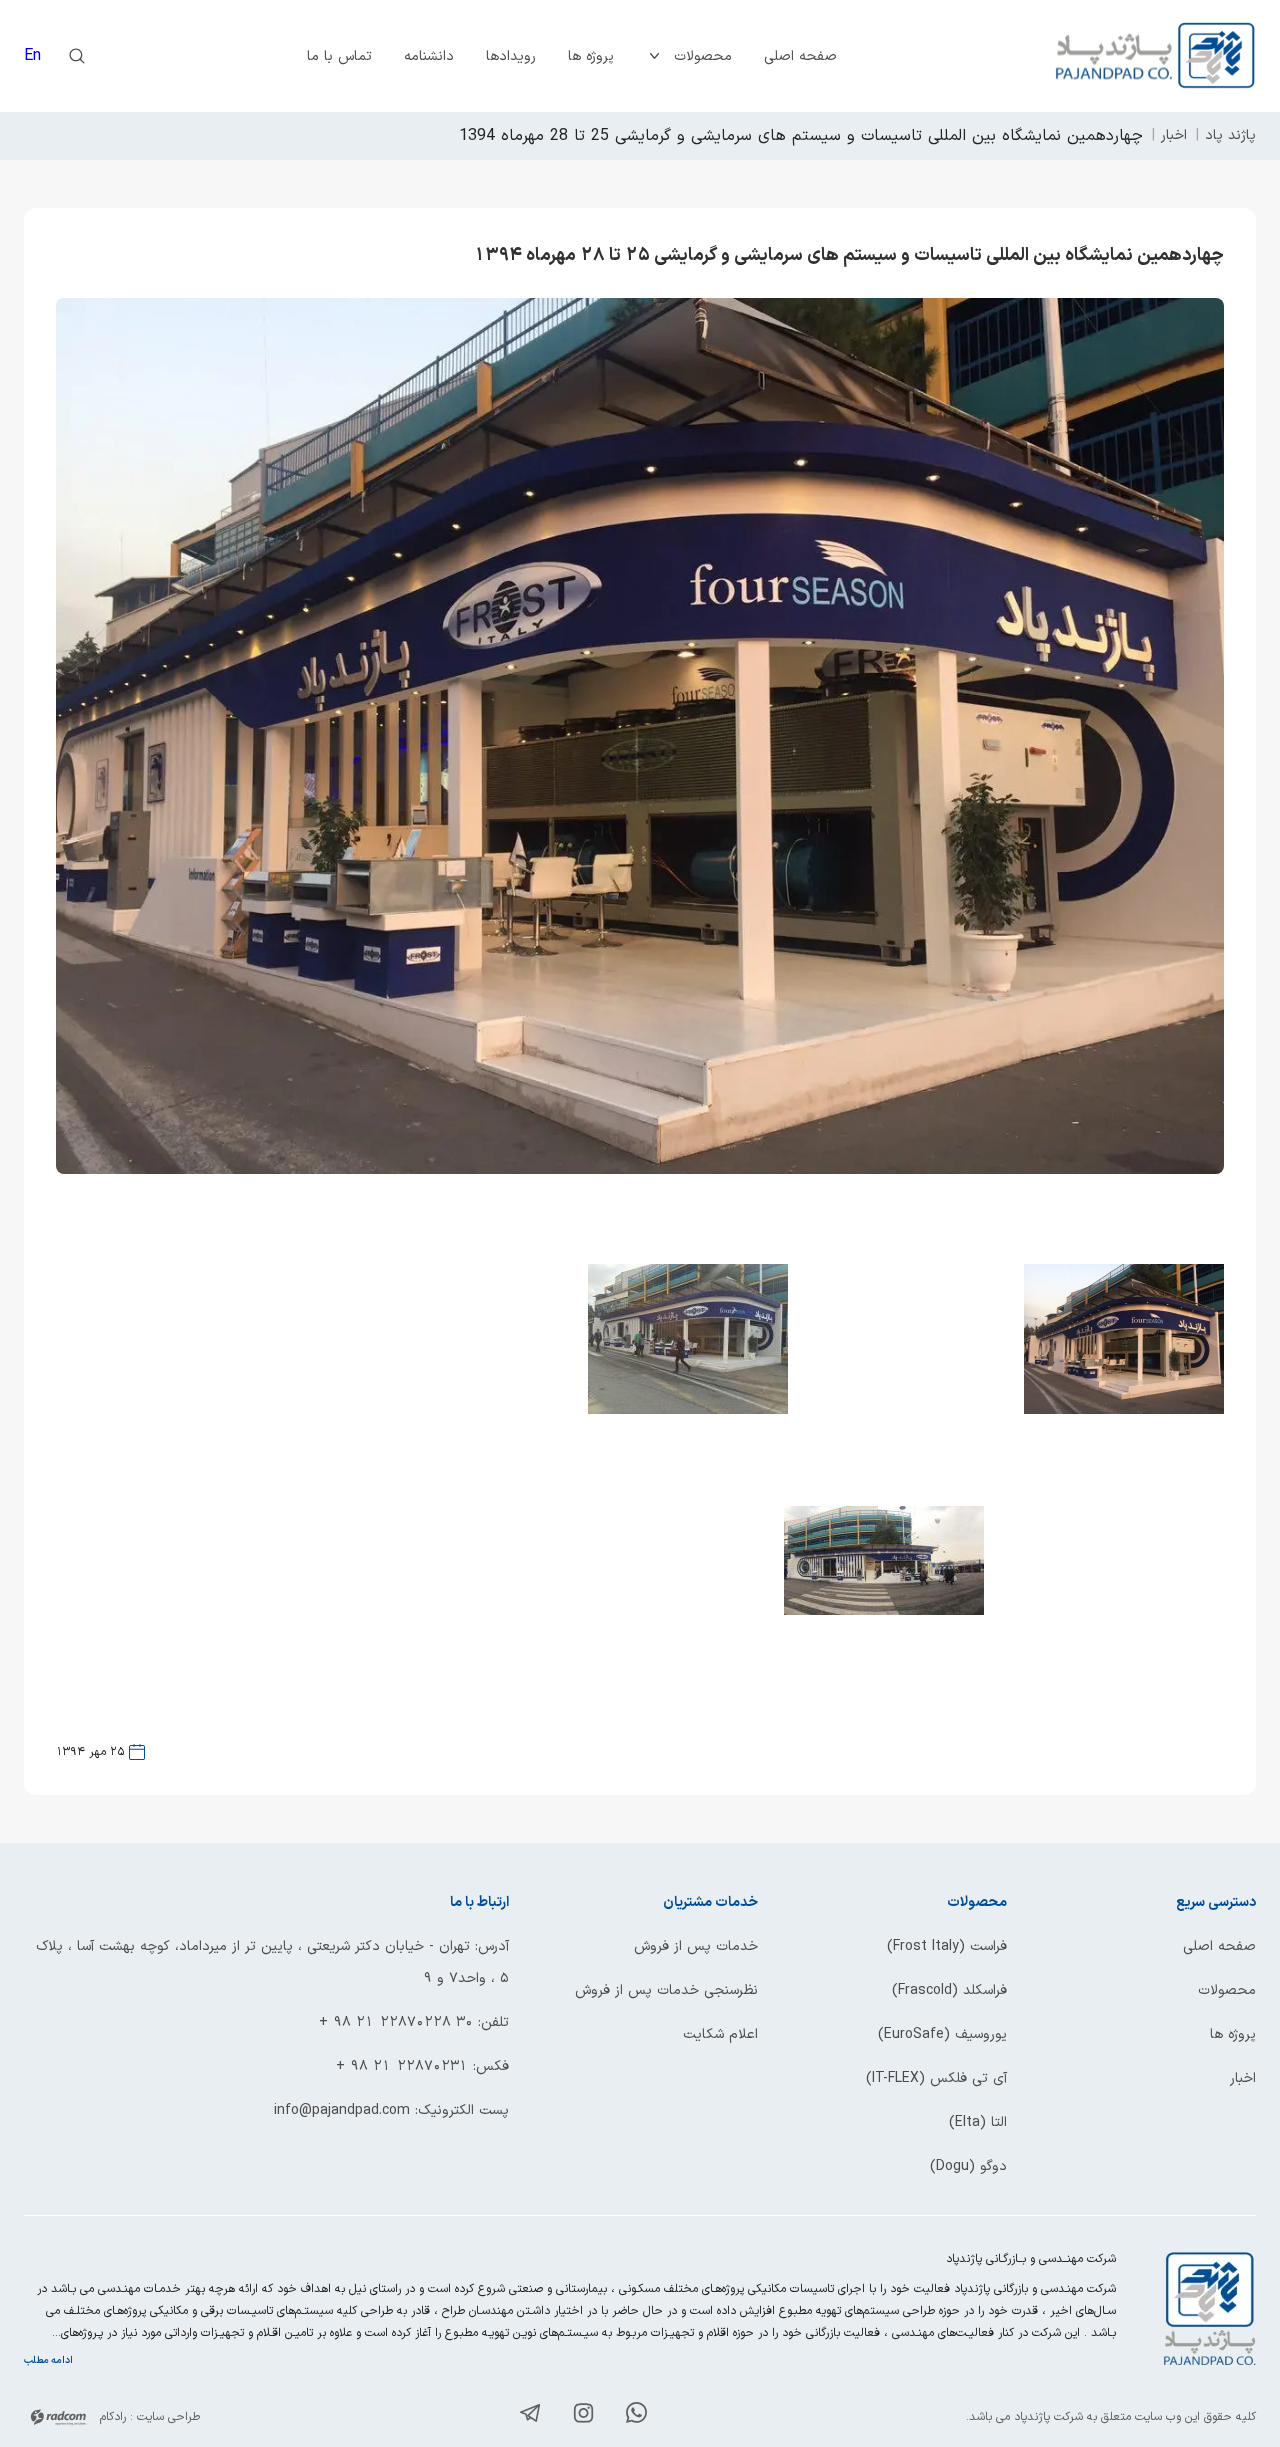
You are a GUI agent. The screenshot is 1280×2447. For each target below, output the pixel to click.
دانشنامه (429, 56)
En (32, 56)
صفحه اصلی (800, 56)
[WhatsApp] (636, 2416)
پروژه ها (591, 56)
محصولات (703, 56)
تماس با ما (339, 56)
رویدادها (511, 56)
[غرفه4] (688, 1410)
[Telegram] (530, 2417)
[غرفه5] (884, 1611)
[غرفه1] (1124, 1410)
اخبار (1174, 135)
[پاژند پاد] (1155, 56)
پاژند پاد (1230, 135)
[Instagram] (583, 2417)
